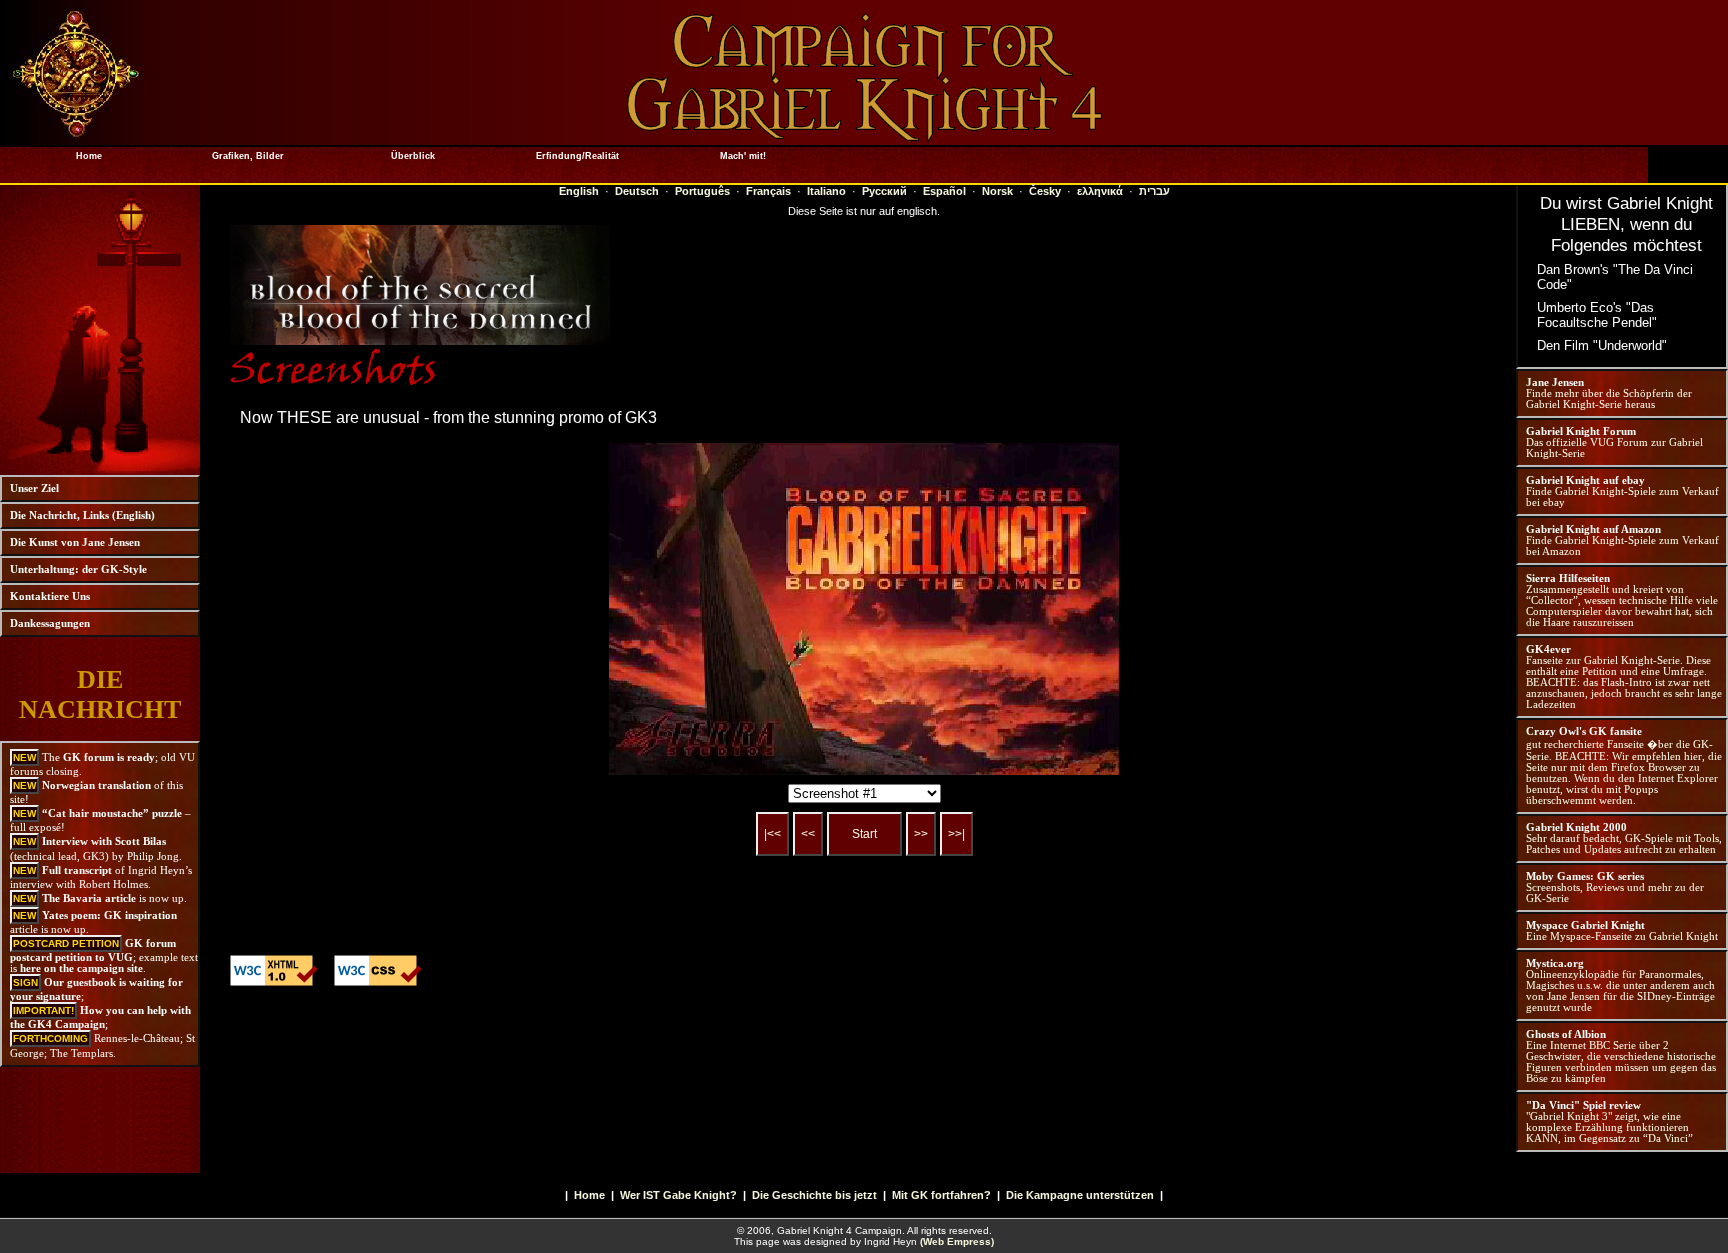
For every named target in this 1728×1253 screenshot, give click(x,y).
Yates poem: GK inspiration (109, 915)
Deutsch (637, 191)
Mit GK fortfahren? (941, 1195)
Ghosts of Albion (1566, 1034)
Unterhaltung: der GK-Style (78, 569)
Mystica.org (1555, 963)
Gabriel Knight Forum (1581, 431)
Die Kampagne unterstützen (1080, 1195)
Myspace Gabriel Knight (1585, 925)
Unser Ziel (34, 488)
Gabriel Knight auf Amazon (1593, 529)
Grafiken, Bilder (248, 156)
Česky (1045, 191)
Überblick (413, 156)
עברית (1154, 191)
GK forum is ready (109, 757)
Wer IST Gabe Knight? (678, 1195)
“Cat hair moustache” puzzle (112, 813)
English (579, 191)
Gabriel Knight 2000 (1576, 827)
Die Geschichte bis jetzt (814, 1195)
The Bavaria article (89, 898)
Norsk (997, 191)
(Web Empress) (957, 1241)
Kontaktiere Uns (50, 596)
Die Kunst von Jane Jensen (75, 542)
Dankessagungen (50, 623)
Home (83, 156)
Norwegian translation (96, 785)
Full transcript (77, 870)
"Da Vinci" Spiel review (1583, 1105)
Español (944, 191)
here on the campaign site (81, 968)
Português (702, 191)
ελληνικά (1100, 191)
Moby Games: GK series (1585, 876)
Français (768, 191)
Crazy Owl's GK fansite (1584, 731)
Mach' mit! (743, 156)
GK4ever (1548, 649)
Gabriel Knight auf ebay (1585, 480)
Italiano (826, 191)
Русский (884, 191)
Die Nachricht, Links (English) (82, 515)
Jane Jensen (1555, 382)
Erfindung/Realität (577, 156)
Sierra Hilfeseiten (1568, 578)
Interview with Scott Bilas (104, 841)
